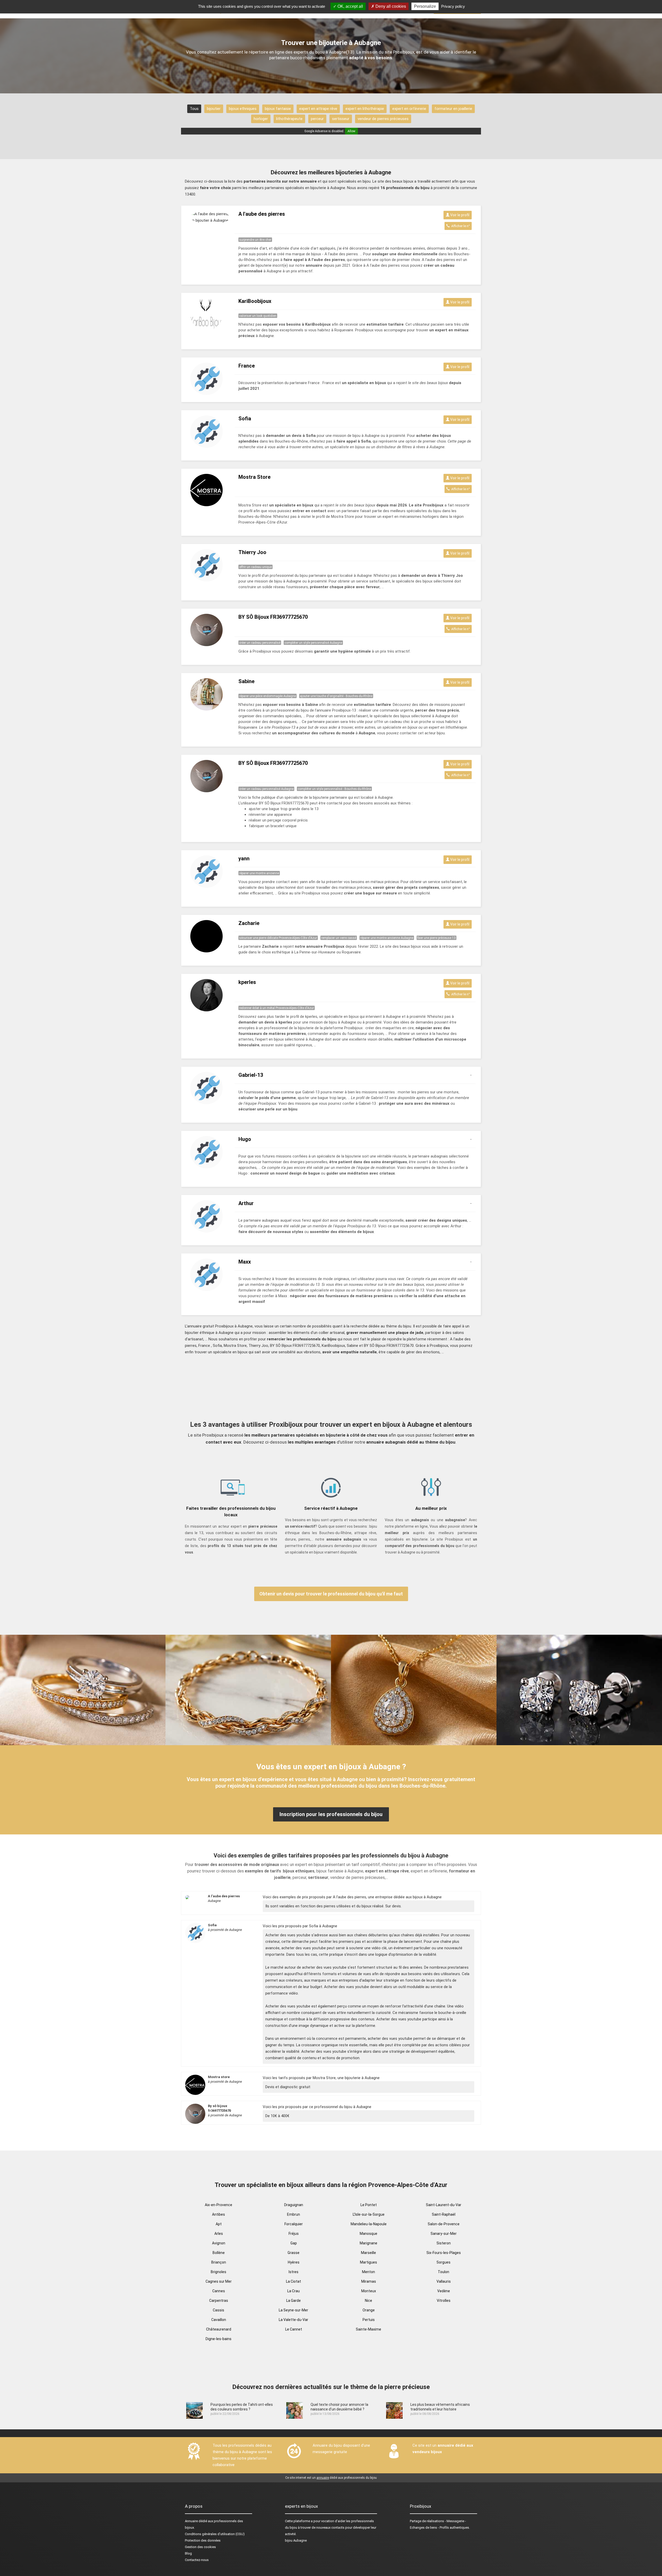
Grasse (294, 2253)
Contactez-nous (197, 2560)
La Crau (294, 2291)
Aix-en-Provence (219, 2205)
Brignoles (219, 2272)
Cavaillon (219, 2320)
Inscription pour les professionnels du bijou (331, 1814)
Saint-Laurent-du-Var (444, 2205)
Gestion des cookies (200, 2547)
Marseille (368, 2253)
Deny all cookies (390, 6)
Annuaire (191, 2521)
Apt (219, 2224)
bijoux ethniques (243, 109)
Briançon (219, 2262)
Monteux (369, 2291)
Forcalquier (294, 2224)
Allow (351, 131)
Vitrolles (444, 2301)
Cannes (219, 2291)
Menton (368, 2272)
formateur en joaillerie (453, 109)
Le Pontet (369, 2205)
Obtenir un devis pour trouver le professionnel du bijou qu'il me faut (331, 1594)
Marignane (368, 2243)
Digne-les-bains (219, 2339)
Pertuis (369, 2320)
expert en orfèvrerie (409, 109)
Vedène (444, 2291)
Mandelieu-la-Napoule (369, 2224)
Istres (294, 2272)
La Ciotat (294, 2281)
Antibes (219, 2214)
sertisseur (341, 119)
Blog (188, 2553)
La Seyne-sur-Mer (294, 2310)
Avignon (219, 2243)
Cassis (219, 2310)
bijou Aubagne (296, 2540)
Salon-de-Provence (444, 2224)
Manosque (368, 2234)
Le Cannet (294, 2329)
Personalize (425, 6)
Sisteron (444, 2243)
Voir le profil (459, 215)
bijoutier (214, 109)
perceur (317, 119)
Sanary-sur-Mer (444, 2234)
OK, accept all (350, 6)
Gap (294, 2243)
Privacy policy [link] (453, 6)
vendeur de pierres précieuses (383, 119)
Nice (368, 2301)
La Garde (294, 2301)
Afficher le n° (460, 226)
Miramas (369, 2281)
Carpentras (219, 2301)
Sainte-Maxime (368, 2329)
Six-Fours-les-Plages (444, 2253)
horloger (261, 119)
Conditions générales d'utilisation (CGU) (215, 2534)
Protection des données (203, 2540)
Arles (219, 2234)
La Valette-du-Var (294, 2320)
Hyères (294, 2262)
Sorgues (443, 2262)
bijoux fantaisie (278, 109)
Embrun (294, 2214)
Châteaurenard (219, 2329)
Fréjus (294, 2234)
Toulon (443, 2272)
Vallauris (444, 2281)
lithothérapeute (289, 119)
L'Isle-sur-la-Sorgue (369, 2214)
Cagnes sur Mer (219, 2281)
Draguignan (294, 2205)
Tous (194, 109)
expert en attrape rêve (318, 109)
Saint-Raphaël (444, 2214)
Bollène (219, 2253)
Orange (369, 2310)
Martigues (368, 2262)
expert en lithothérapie (365, 109)
